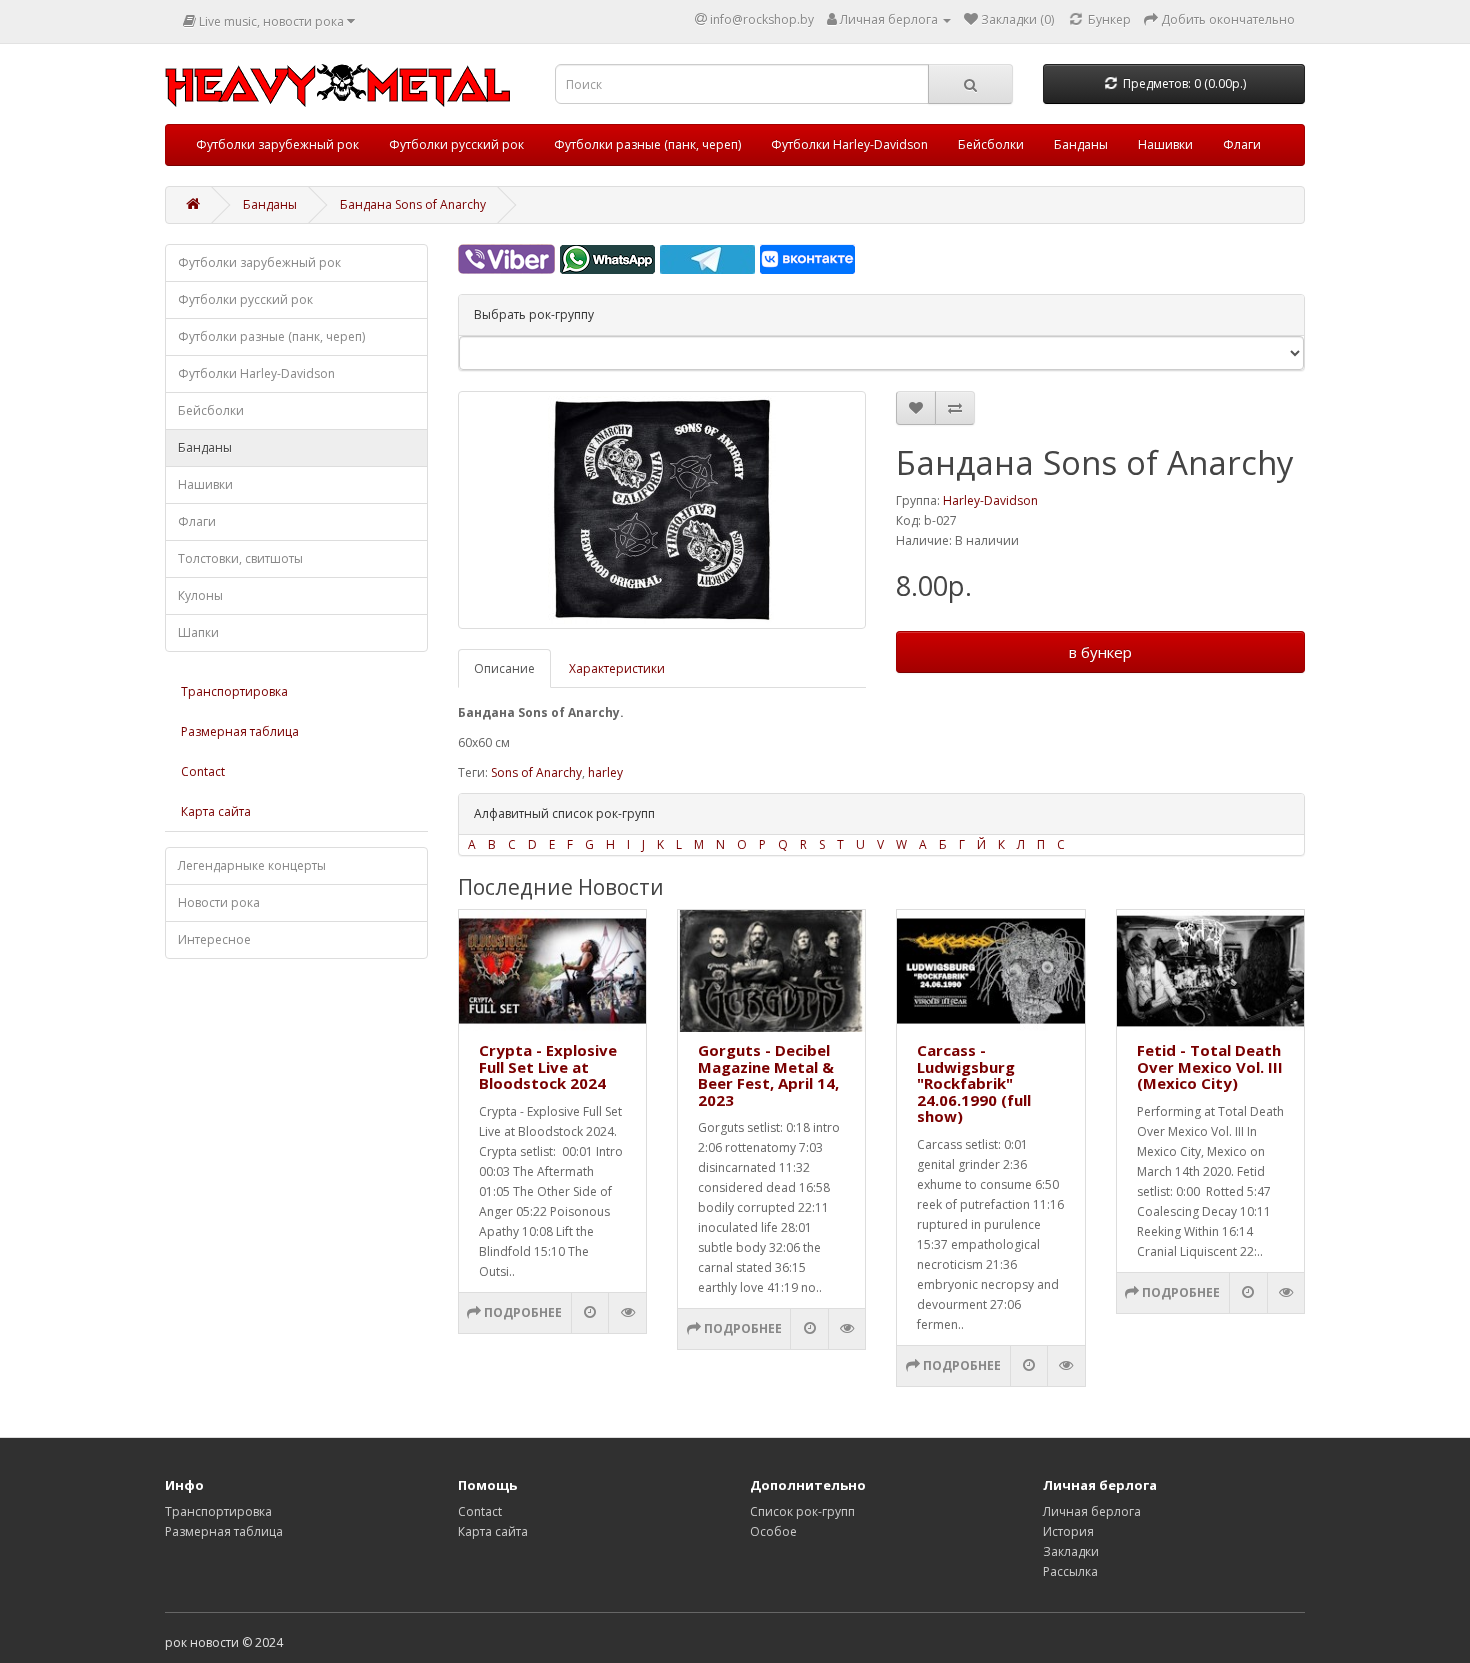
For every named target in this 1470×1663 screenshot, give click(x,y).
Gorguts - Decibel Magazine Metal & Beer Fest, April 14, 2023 (768, 1075)
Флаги (1242, 144)
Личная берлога (1092, 1511)
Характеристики (617, 668)
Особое (773, 1531)
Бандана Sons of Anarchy (413, 204)
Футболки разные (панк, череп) (647, 144)
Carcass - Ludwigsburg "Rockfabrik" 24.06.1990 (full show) (974, 1083)
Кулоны (200, 595)
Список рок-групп (802, 1511)
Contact (203, 771)
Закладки (1071, 1551)
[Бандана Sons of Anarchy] (662, 510)
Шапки (198, 632)
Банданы (1081, 144)
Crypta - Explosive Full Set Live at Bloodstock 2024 (548, 1066)
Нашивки (1165, 144)
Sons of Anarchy (536, 772)
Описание (504, 668)
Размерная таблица (240, 731)
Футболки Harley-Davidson (849, 144)
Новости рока (219, 902)
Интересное (214, 939)
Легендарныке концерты (252, 865)
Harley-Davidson (990, 500)
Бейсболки (991, 144)
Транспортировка (234, 691)
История (1068, 1531)
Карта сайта (216, 811)
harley (605, 772)
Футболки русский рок (456, 144)
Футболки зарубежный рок (277, 144)
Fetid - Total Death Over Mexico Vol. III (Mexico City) (1210, 1066)
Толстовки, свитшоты (240, 558)
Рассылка (1070, 1571)
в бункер (1100, 652)
